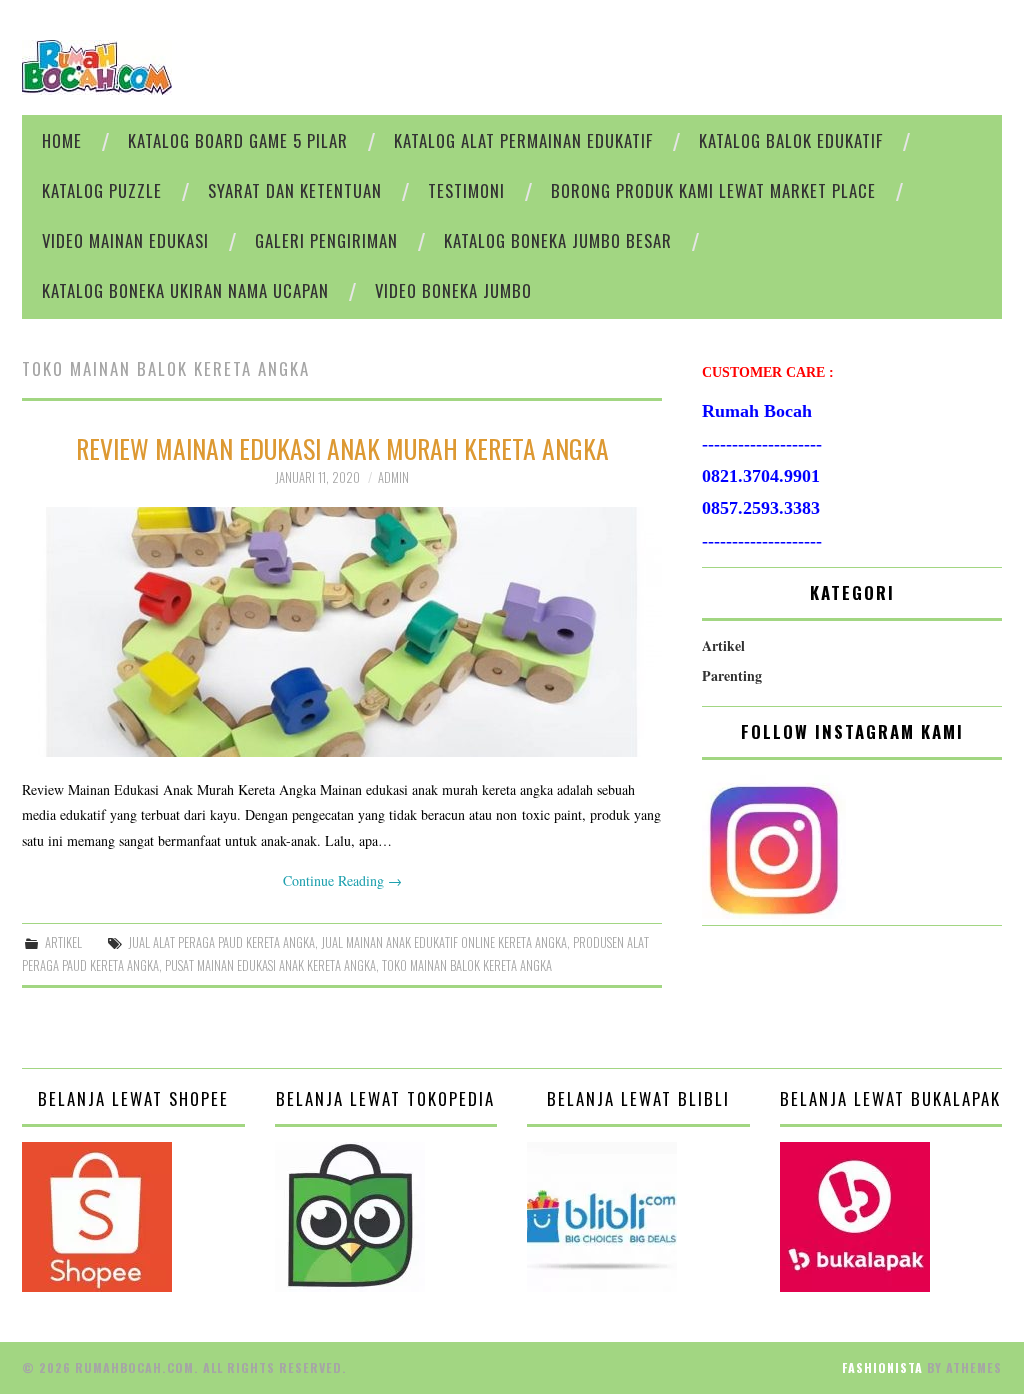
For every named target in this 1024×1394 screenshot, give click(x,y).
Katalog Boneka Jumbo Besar (558, 240)
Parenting (732, 675)
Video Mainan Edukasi (125, 240)
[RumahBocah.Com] (97, 65)
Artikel (63, 942)
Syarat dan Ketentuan (295, 190)
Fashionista (882, 1367)
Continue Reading (342, 880)
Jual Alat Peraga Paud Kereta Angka (221, 942)
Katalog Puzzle (102, 190)
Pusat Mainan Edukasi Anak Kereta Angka (270, 965)
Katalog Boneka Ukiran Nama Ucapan (185, 290)
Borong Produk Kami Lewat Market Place (713, 190)
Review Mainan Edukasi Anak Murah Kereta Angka (342, 448)
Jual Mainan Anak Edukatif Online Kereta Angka (444, 942)
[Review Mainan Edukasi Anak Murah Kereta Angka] (342, 632)
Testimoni (466, 190)
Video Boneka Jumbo (453, 290)
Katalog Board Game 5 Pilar (238, 140)
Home (62, 140)
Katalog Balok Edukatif (791, 140)
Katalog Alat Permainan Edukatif (523, 140)
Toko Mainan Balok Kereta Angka (467, 965)
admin (393, 477)
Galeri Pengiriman (326, 240)
